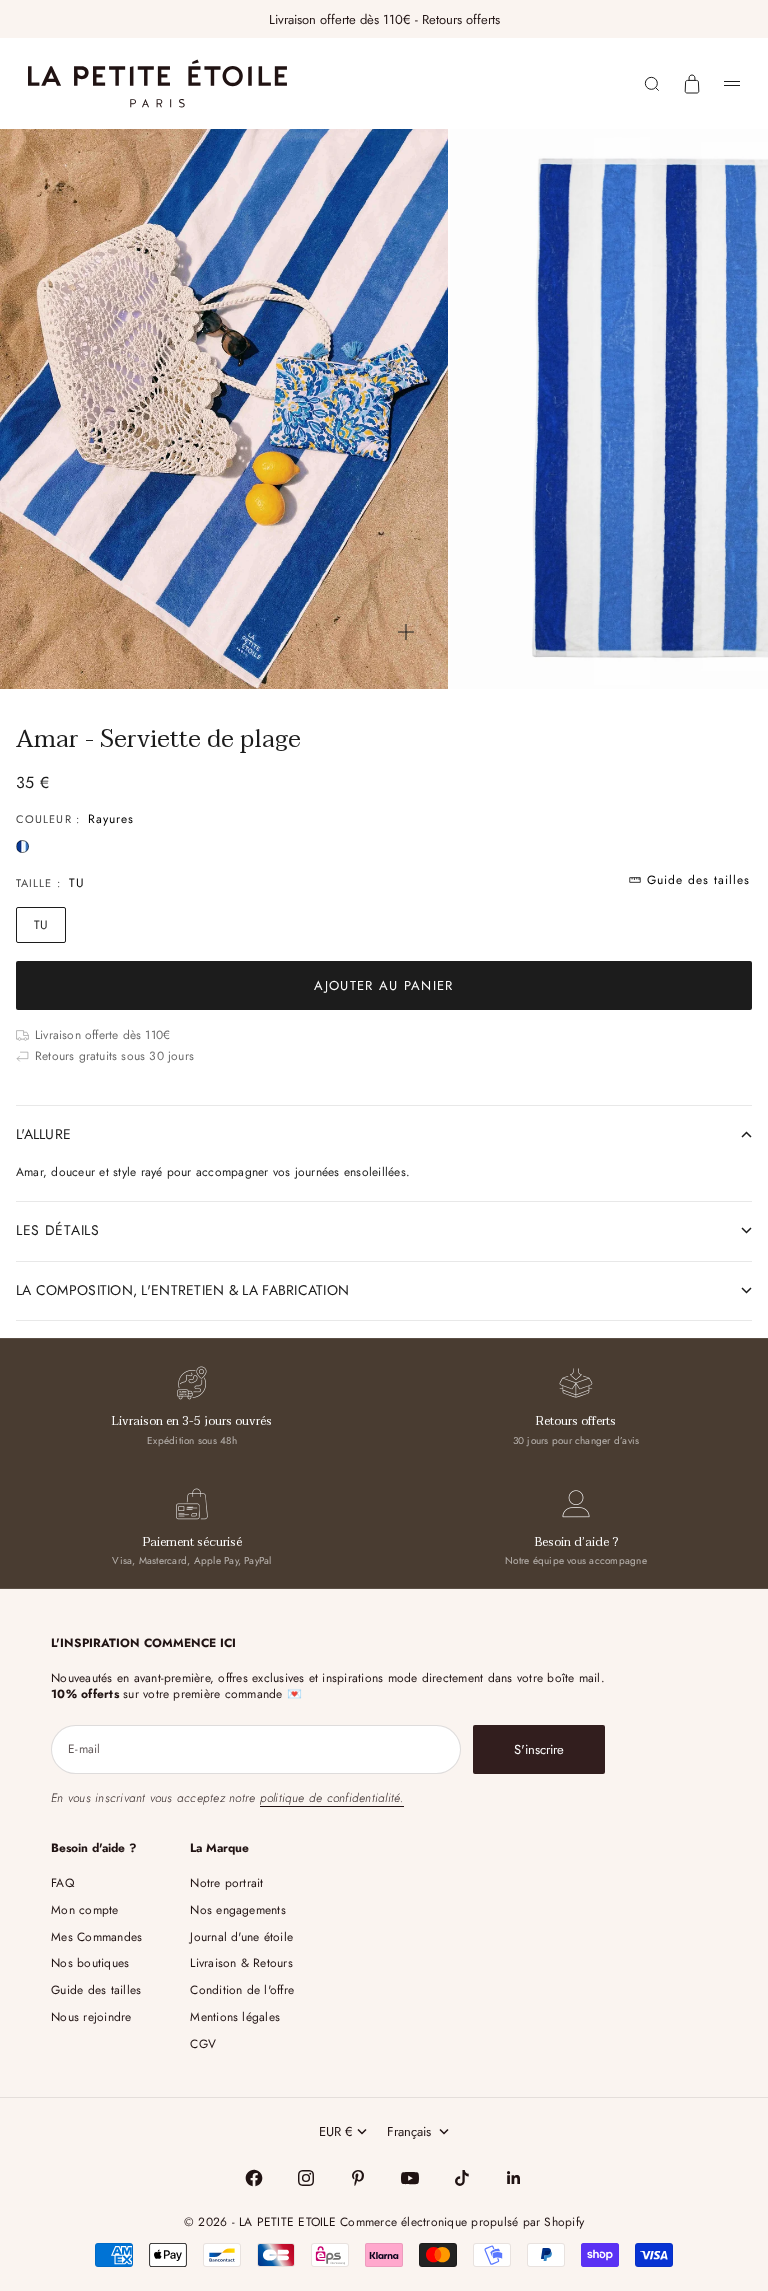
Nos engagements (238, 1910)
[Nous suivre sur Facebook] (254, 2178)
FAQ (62, 1883)
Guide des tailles (96, 1990)
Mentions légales (235, 2017)
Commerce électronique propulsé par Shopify (462, 2222)
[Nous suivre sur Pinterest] (358, 2178)
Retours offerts (576, 1421)
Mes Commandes (96, 1937)
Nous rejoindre (91, 2017)
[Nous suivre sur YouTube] (410, 2178)
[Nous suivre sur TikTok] (462, 2178)
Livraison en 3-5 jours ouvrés (192, 1421)
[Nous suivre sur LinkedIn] (514, 2178)
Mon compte (84, 1910)
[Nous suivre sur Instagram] (306, 2178)
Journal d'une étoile (241, 1937)
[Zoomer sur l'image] (406, 632)
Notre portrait (226, 1883)
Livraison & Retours (241, 1963)
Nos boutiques (90, 1963)
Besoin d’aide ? (576, 1542)
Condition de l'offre (242, 1990)
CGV (203, 2044)
